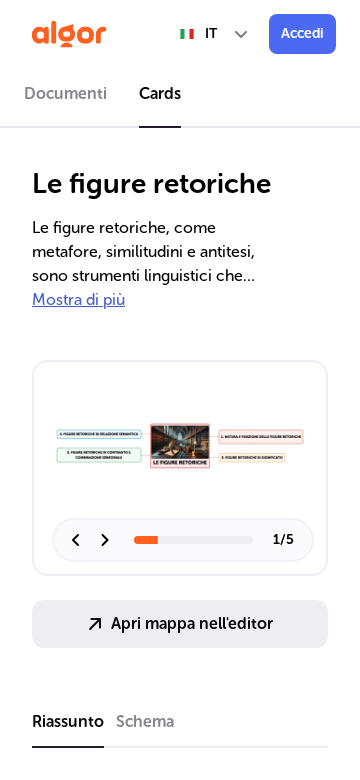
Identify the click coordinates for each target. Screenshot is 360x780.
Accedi (302, 33)
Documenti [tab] (65, 93)
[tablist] (180, 97)
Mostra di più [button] (78, 299)
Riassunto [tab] (68, 721)
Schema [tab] (145, 721)
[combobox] (215, 34)
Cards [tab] (160, 93)
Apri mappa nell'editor (192, 623)
